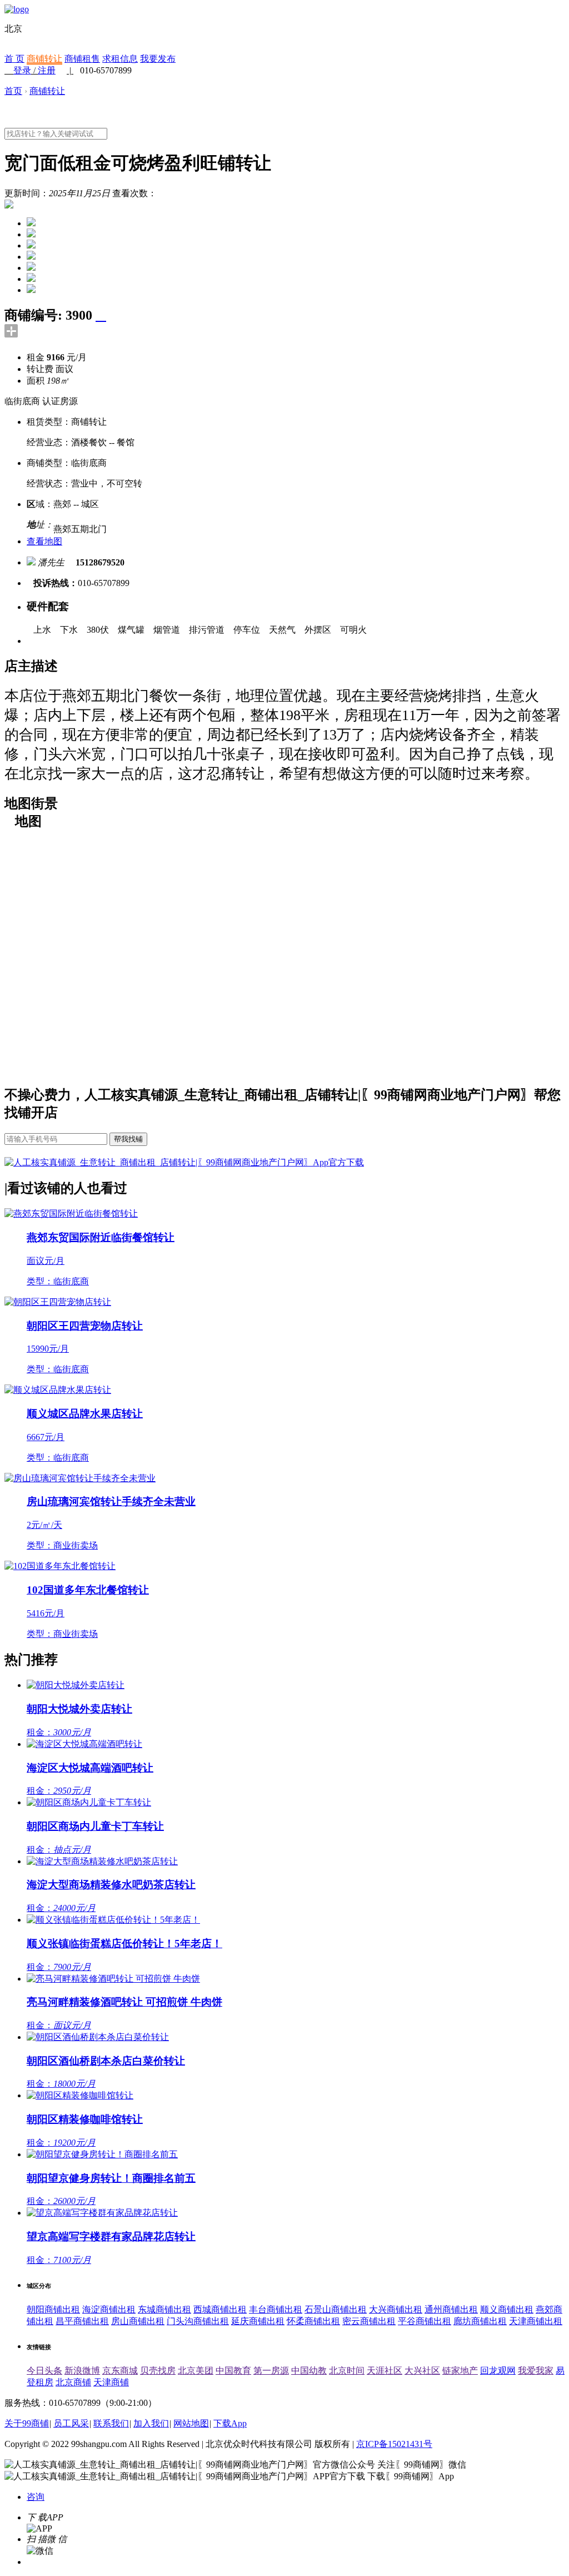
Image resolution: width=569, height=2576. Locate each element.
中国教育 (233, 2371)
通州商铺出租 (451, 2309)
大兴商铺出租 (396, 2309)
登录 (22, 70)
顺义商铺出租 (507, 2309)
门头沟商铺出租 (198, 2321)
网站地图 (191, 2423)
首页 (13, 91)
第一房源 (271, 2371)
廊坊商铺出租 (480, 2321)
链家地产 (460, 2371)
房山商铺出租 (138, 2321)
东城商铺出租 (164, 2309)
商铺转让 (44, 59)
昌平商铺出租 (82, 2321)
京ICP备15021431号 (394, 2444)
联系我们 (111, 2423)
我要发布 (158, 59)
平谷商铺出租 (425, 2321)
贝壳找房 (158, 2371)
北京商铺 (73, 2382)
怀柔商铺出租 (313, 2321)
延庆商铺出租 (258, 2321)
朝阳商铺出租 (53, 2309)
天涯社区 (385, 2371)
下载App (230, 2423)
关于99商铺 (27, 2423)
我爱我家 (536, 2371)
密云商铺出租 (369, 2321)
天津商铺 (111, 2382)
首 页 (14, 59)
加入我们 (151, 2423)
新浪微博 (82, 2371)
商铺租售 (82, 59)
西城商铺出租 (220, 2309)
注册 (47, 70)
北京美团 (196, 2371)
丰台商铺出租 (276, 2309)
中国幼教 (309, 2371)
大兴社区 (422, 2371)
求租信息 (120, 59)
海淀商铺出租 (109, 2309)
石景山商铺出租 (336, 2309)
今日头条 (44, 2371)
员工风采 (71, 2423)
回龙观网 (498, 2371)
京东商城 (120, 2371)
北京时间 (347, 2371)
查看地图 (44, 541)
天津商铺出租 (536, 2321)
